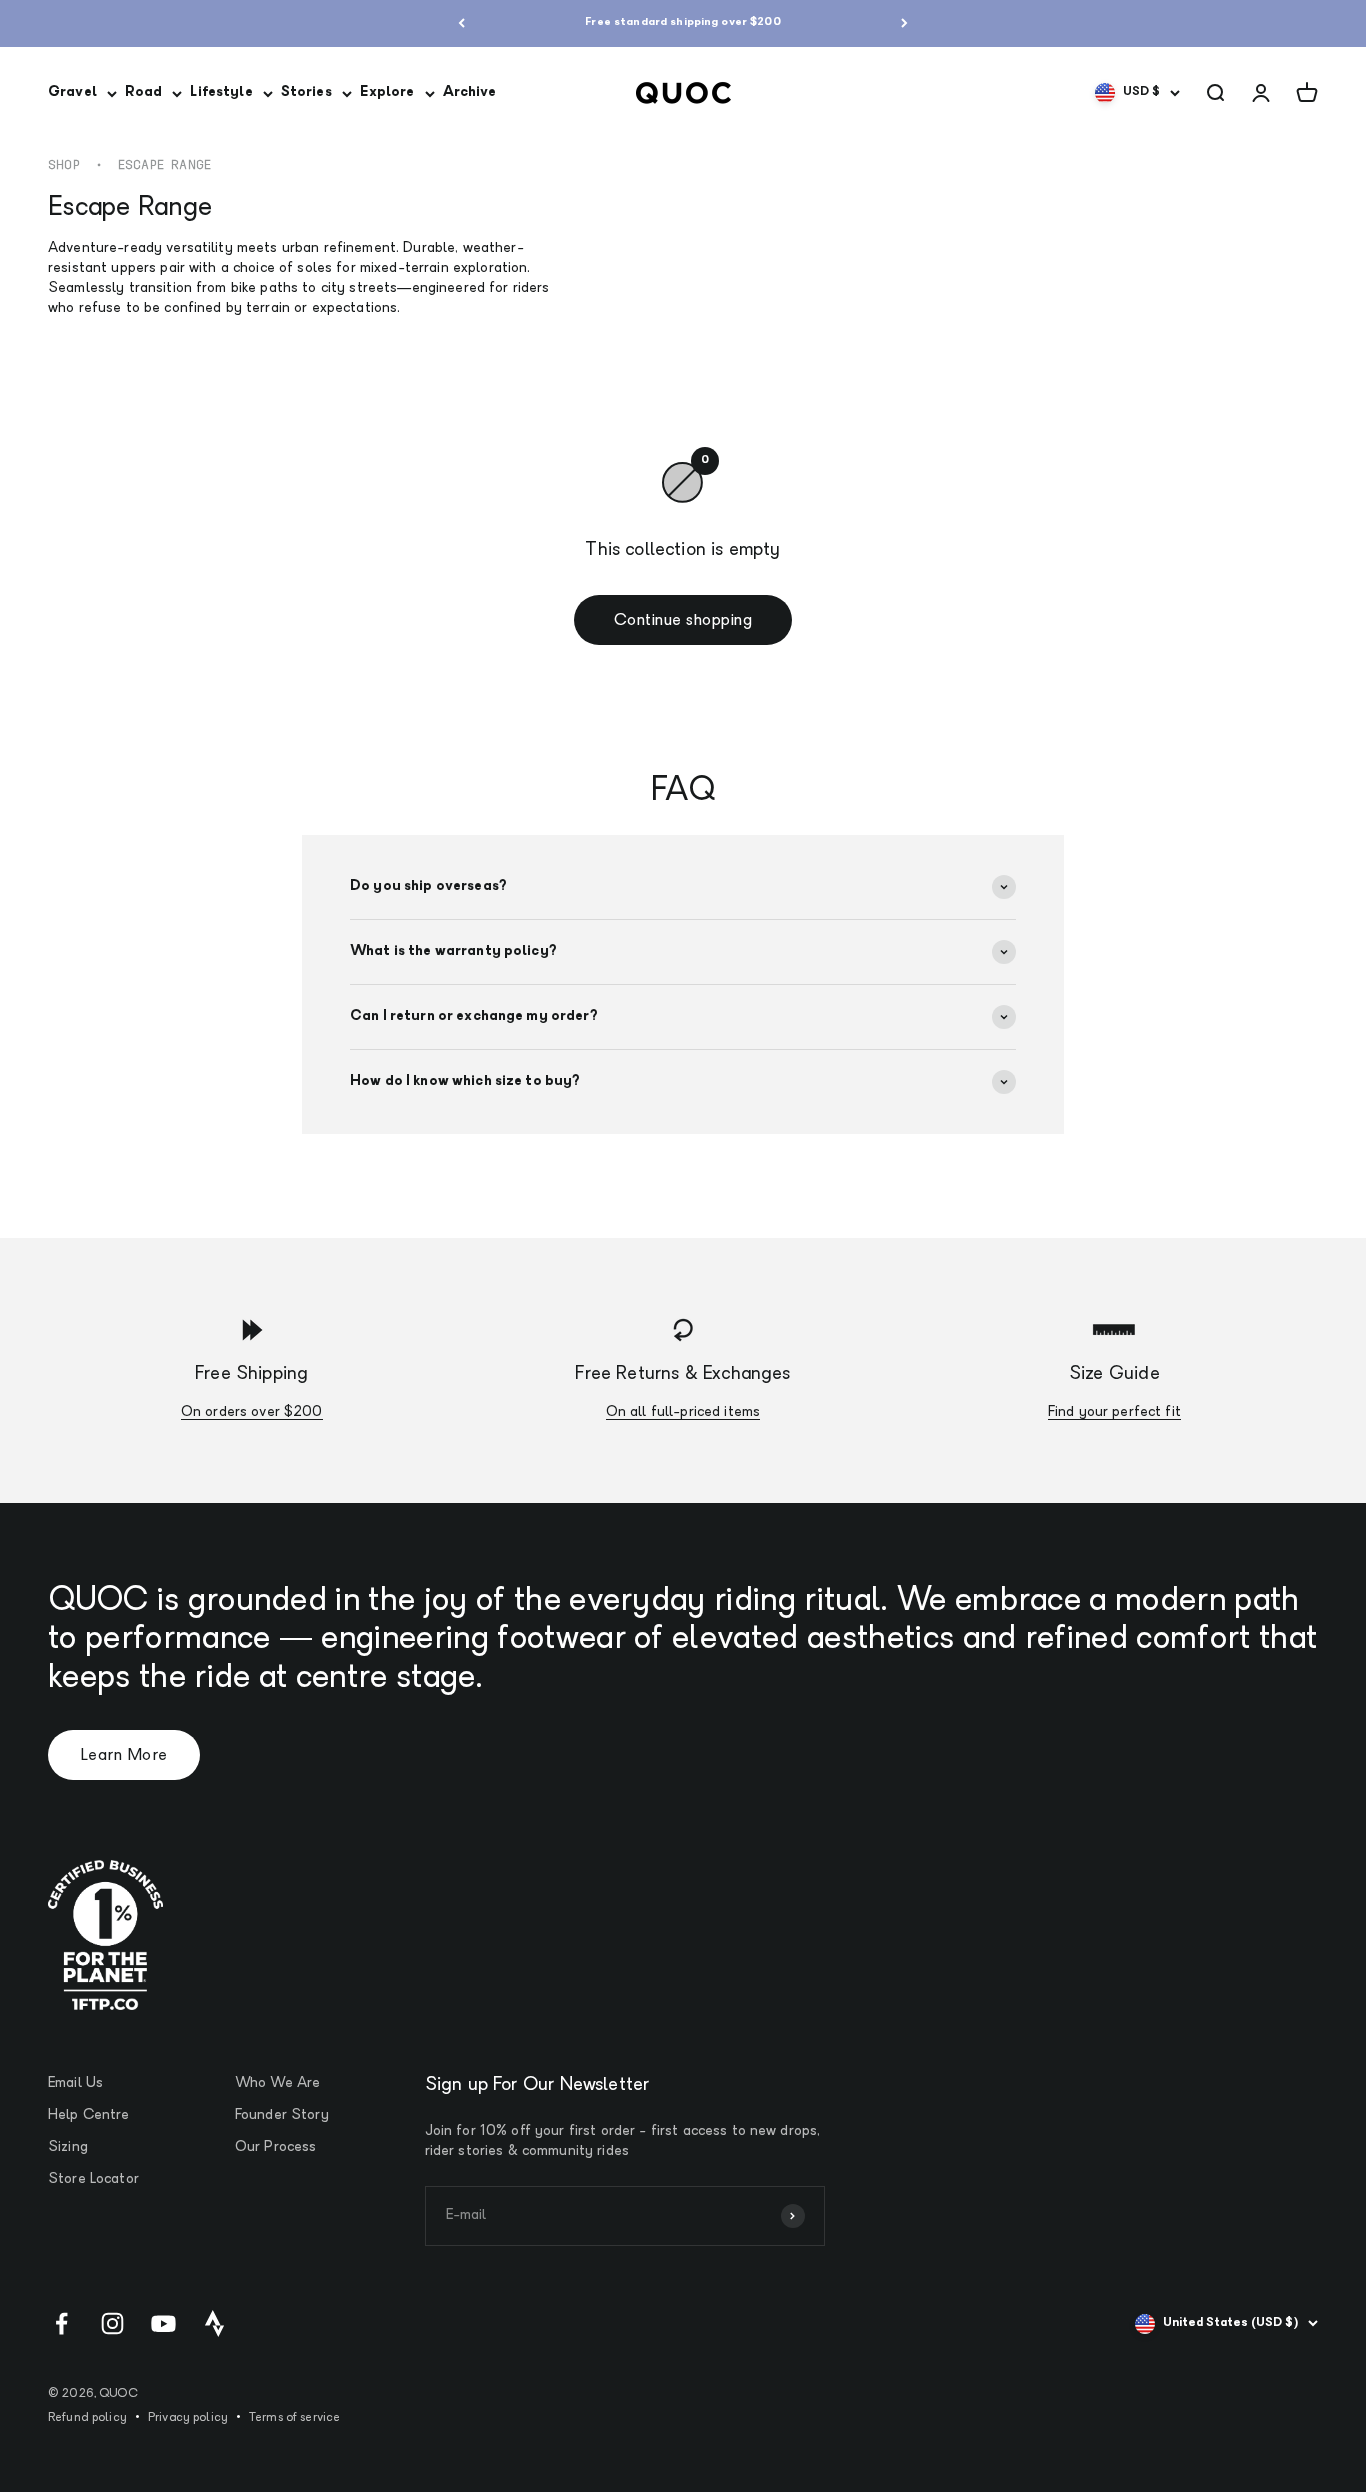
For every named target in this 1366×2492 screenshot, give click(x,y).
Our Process (276, 2147)
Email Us (75, 2083)
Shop (64, 165)
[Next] (904, 23)
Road (144, 92)
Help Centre (89, 2115)
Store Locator (93, 2179)
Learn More (124, 1756)
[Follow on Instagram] (112, 2323)
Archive (470, 92)
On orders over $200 (252, 1412)
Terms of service (294, 2418)
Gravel (72, 92)
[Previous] (461, 23)
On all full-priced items (683, 1412)
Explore (387, 92)
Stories (306, 92)
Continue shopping (683, 621)
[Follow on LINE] (214, 2323)
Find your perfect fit (1114, 1412)
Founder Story (282, 2115)
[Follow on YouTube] (163, 2323)
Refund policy (87, 2418)
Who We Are (277, 2083)
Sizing (68, 2147)
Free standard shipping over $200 (682, 22)
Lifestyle (221, 92)
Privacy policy (188, 2418)
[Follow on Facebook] (61, 2323)
